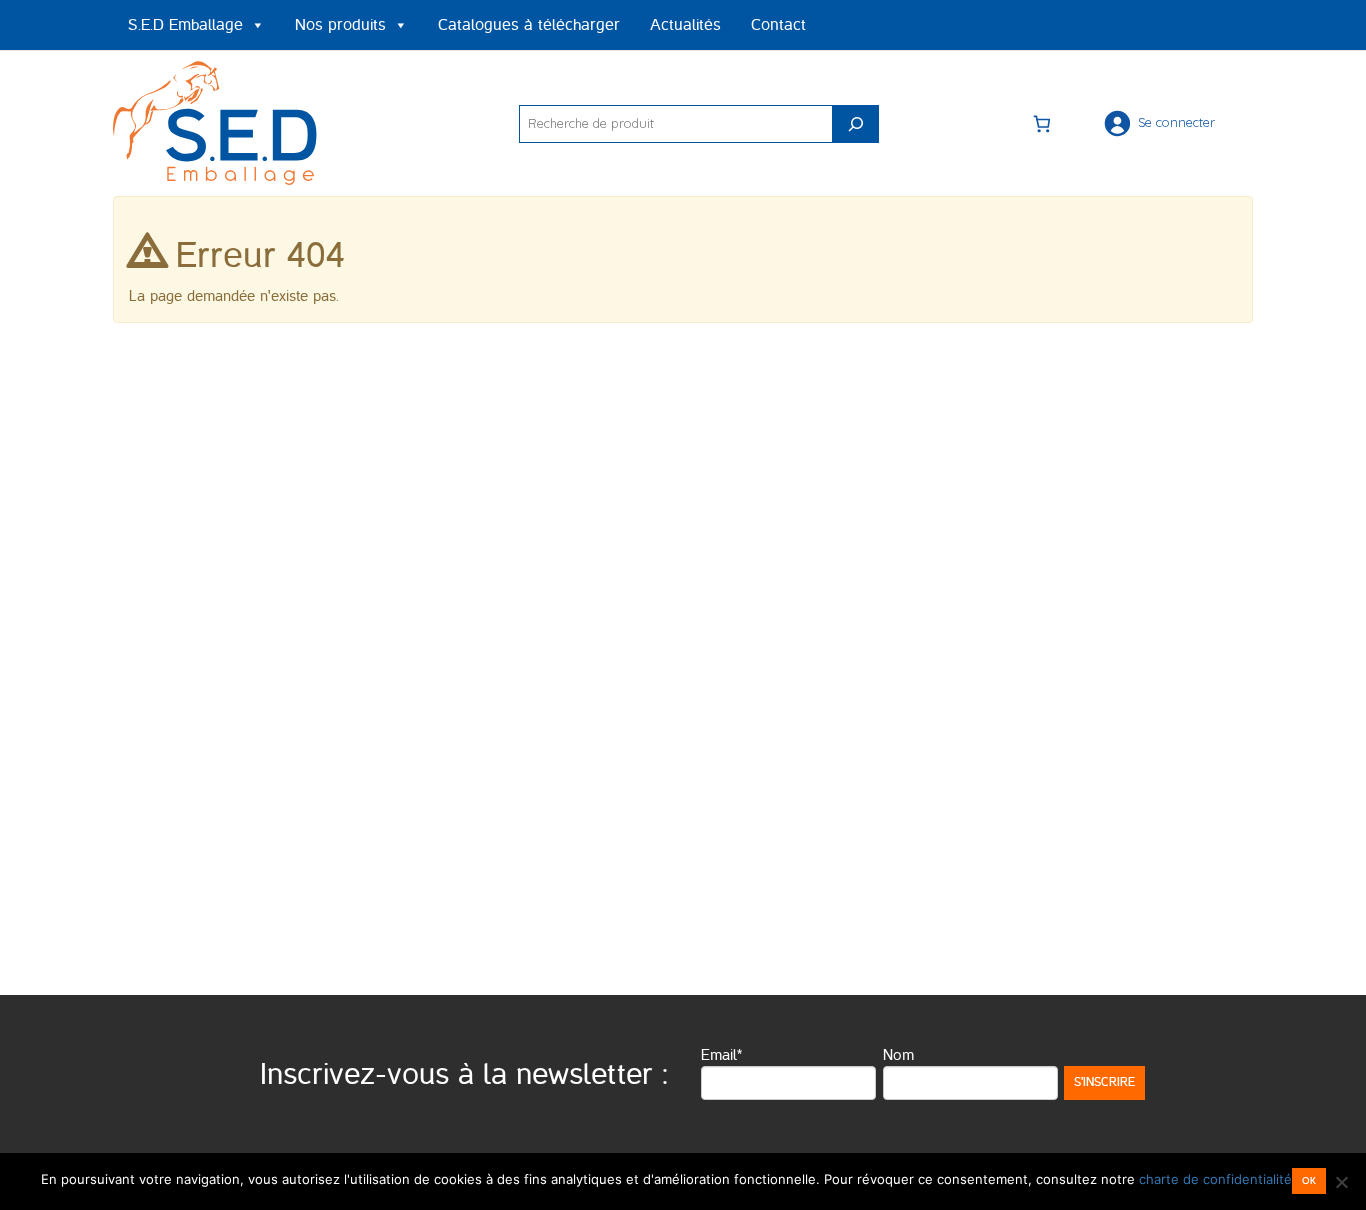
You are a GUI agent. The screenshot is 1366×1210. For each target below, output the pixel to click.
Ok (1309, 1180)
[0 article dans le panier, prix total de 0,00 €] (1042, 123)
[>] (856, 124)
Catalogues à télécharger (529, 25)
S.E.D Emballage (185, 25)
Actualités (685, 25)
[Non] (1341, 1182)
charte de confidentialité (1215, 1179)
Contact (778, 25)
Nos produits (340, 25)
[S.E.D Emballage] (218, 120)
